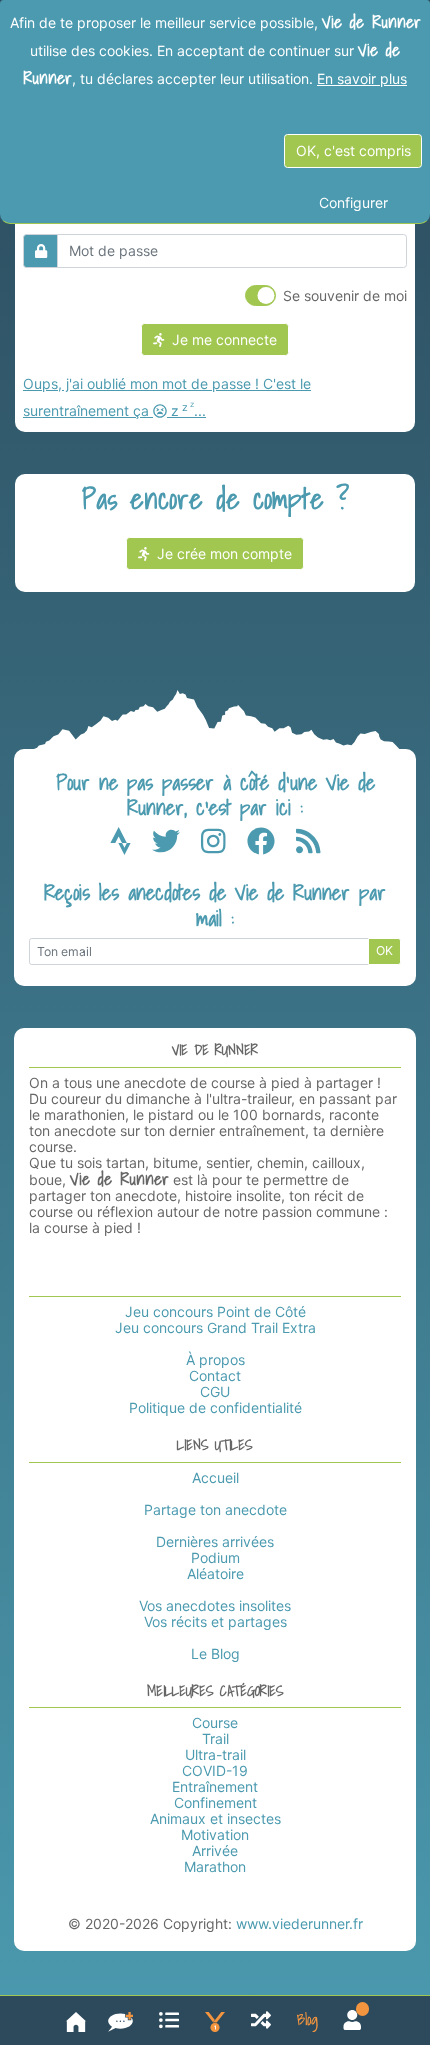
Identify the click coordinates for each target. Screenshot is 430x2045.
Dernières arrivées (215, 1541)
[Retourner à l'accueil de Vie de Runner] (76, 2020)
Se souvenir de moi (345, 295)
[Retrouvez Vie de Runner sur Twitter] (176, 845)
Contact (215, 1375)
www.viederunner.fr (299, 1923)
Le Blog (215, 1653)
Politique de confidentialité (215, 1407)
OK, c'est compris (353, 150)
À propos (215, 1359)
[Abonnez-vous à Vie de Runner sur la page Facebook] (271, 845)
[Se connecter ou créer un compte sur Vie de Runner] (352, 2020)
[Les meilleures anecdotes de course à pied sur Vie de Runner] (215, 2020)
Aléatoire (215, 1573)
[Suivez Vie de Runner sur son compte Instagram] (224, 845)
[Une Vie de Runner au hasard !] (261, 2020)
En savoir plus (362, 78)
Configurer (353, 202)
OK (384, 950)
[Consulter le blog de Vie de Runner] (307, 2020)
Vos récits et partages (215, 1621)
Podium (215, 1557)
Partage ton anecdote (215, 1509)
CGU (215, 1391)
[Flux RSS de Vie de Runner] (308, 845)
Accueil (215, 1477)
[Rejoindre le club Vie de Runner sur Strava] (131, 845)
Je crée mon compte (220, 553)
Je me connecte (220, 339)
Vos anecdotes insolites (215, 1605)
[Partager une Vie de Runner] (120, 2020)
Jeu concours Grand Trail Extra (215, 1327)
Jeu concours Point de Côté (215, 1311)
